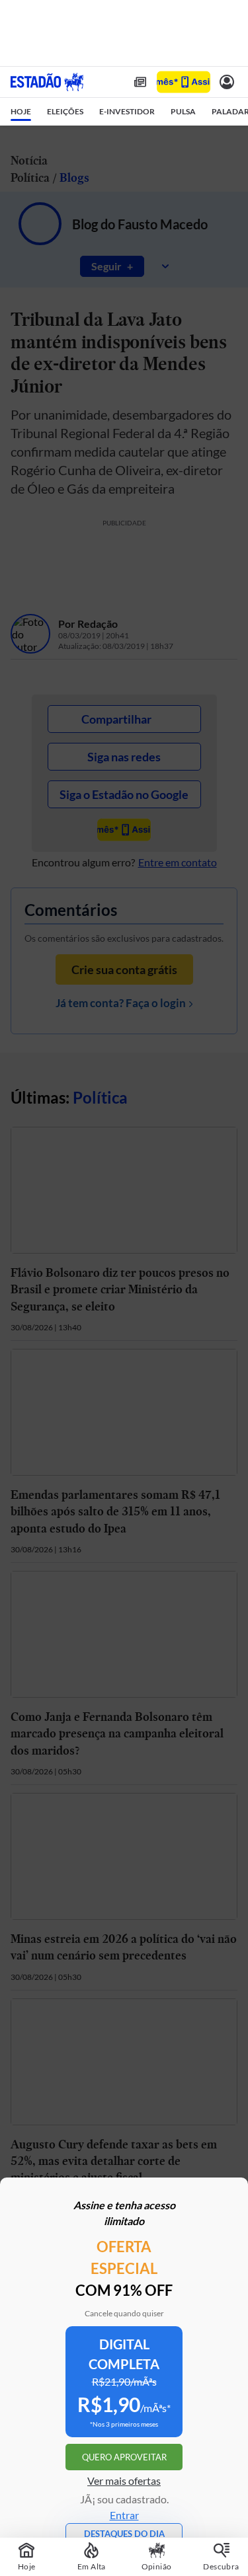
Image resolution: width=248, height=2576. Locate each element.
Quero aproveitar (124, 2457)
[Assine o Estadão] (184, 82)
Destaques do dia (124, 2534)
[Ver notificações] (227, 82)
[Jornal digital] (140, 82)
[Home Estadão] (47, 82)
